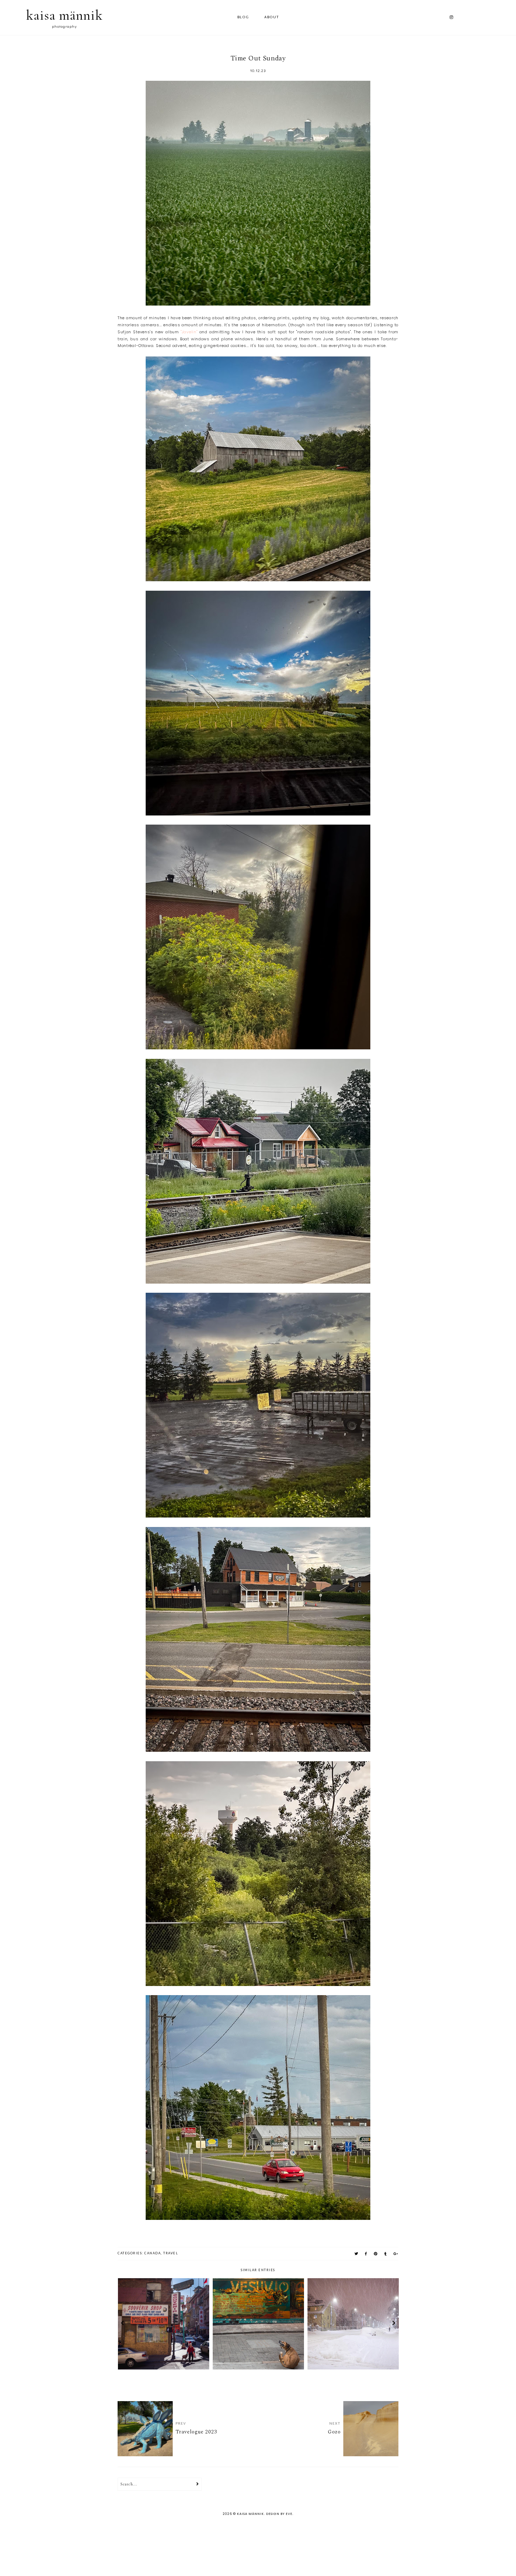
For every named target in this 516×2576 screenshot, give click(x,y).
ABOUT (272, 17)
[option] (164, 2324)
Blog (243, 17)
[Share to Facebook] (366, 2254)
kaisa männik (64, 15)
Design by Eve (279, 2514)
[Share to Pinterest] (376, 2254)
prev (122, 2324)
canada (153, 2253)
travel (171, 2253)
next (394, 2324)
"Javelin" (189, 332)
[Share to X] (357, 2254)
